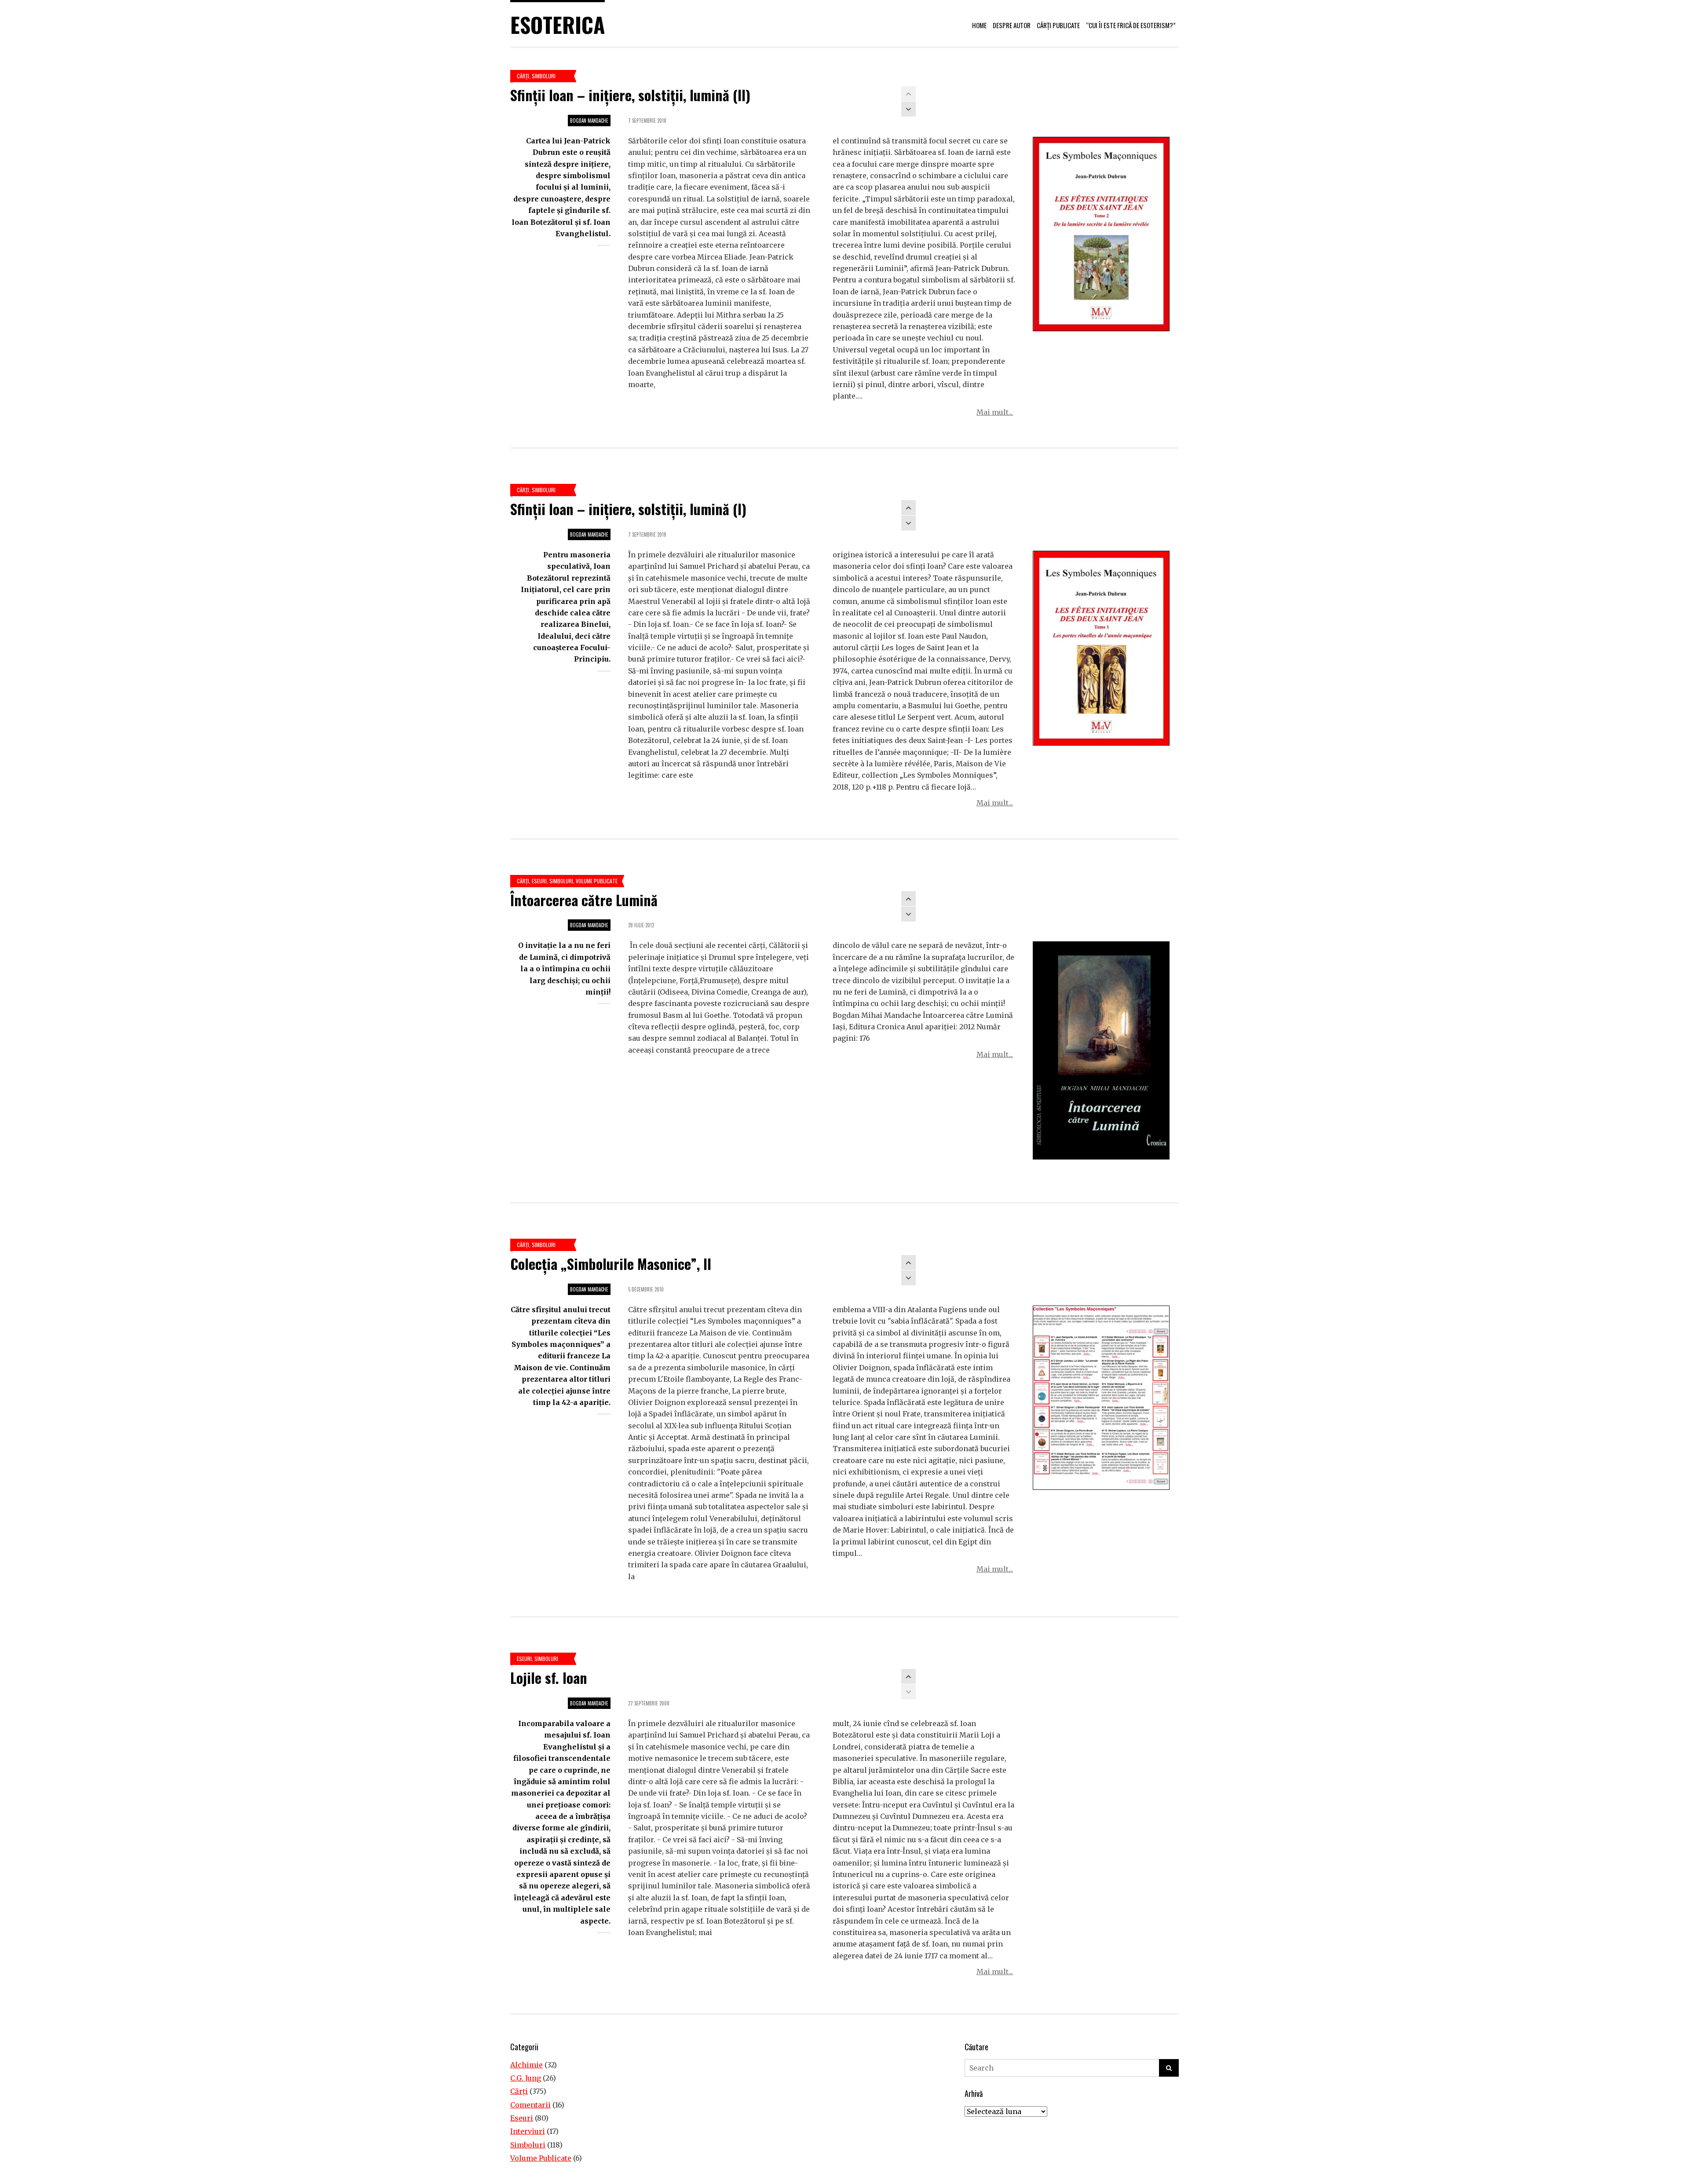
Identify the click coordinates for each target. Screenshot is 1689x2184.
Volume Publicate (597, 881)
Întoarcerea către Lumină (584, 900)
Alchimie (526, 2065)
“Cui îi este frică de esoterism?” (1131, 25)
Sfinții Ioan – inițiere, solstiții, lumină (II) (630, 95)
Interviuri (528, 2131)
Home (979, 25)
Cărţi (523, 76)
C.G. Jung (526, 2078)
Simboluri (544, 76)
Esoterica (558, 24)
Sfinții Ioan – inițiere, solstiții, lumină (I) (628, 509)
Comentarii (530, 2105)
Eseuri (539, 881)
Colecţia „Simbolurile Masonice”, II (611, 1264)
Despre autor (1012, 25)
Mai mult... (995, 412)
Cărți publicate (1058, 25)
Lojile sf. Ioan (549, 1677)
